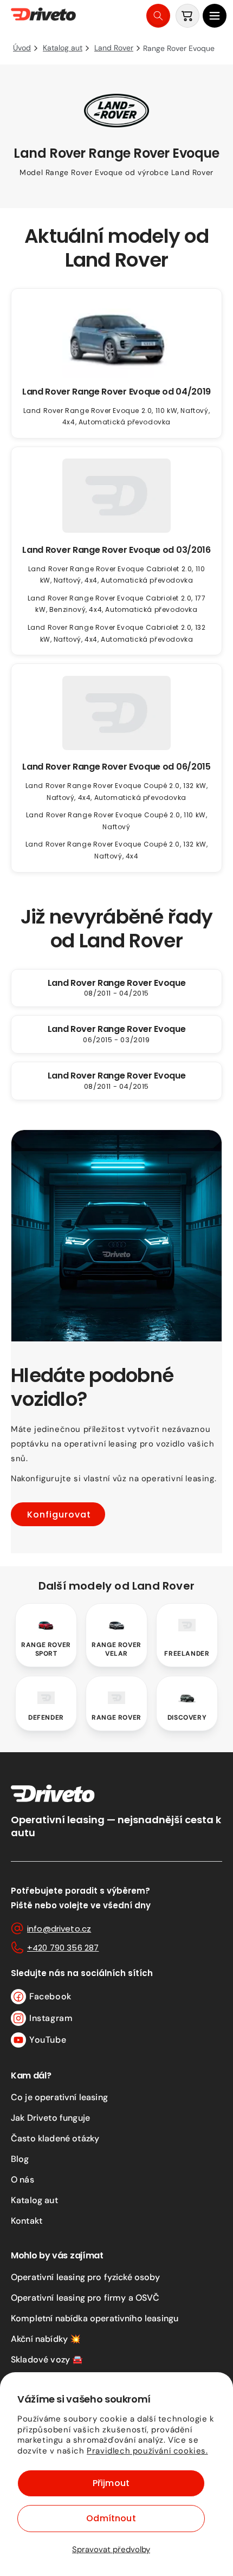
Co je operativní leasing (59, 2097)
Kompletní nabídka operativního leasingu (95, 2318)
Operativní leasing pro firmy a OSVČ (85, 2298)
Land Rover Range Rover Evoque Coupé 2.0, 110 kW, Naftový (117, 821)
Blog (20, 2159)
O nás (22, 2180)
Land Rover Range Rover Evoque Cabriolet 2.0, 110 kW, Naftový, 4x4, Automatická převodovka (117, 575)
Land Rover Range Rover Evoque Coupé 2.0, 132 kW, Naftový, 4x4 (117, 850)
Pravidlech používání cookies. (147, 2451)
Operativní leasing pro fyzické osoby (85, 2277)
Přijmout (111, 2483)
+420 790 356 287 (63, 1948)
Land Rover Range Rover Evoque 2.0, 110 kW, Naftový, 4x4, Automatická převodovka (117, 417)
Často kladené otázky (55, 2138)
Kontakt (27, 2221)
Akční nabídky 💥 (46, 2339)
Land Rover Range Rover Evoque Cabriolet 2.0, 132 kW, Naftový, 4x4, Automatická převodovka (117, 633)
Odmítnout (111, 2518)
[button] (215, 16)
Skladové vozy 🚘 (47, 2359)
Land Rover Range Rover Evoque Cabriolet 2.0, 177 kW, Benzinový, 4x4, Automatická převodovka (117, 604)
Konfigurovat (59, 1515)
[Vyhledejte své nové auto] (158, 16)
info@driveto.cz (59, 1929)
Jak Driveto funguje (50, 2118)
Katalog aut (34, 2200)
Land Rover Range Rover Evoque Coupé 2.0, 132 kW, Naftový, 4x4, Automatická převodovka (117, 792)
